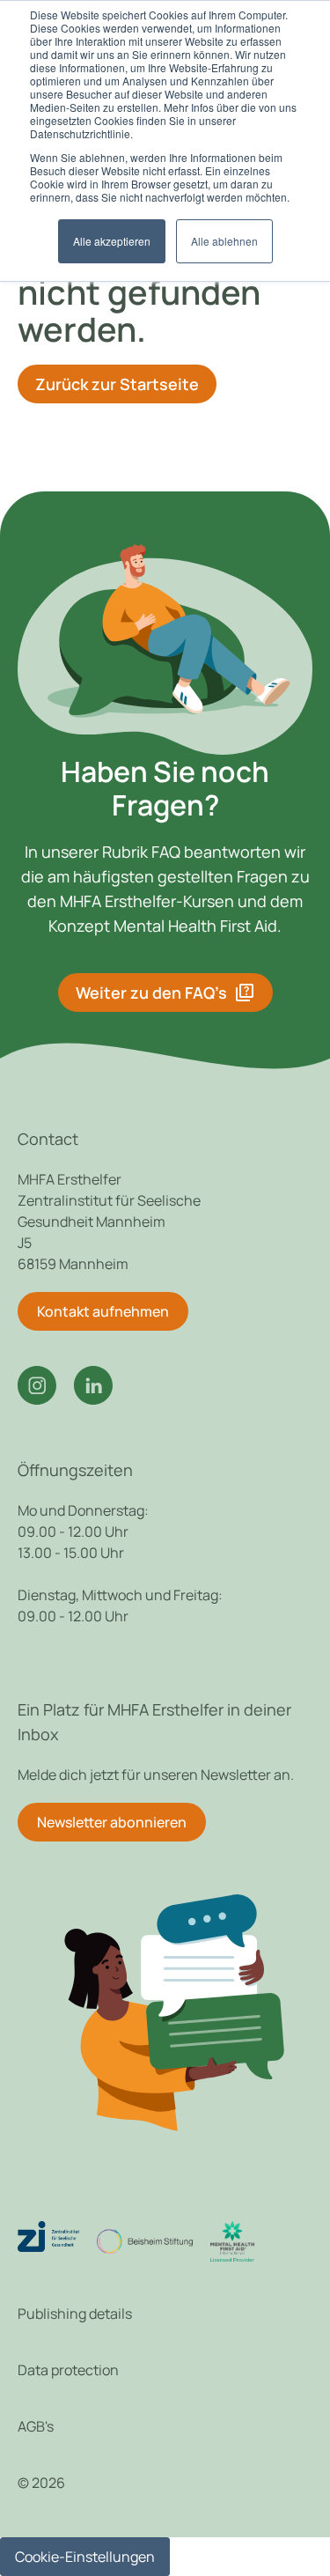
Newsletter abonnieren (112, 1822)
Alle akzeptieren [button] (112, 241)
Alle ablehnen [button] (224, 241)
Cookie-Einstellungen (85, 2557)
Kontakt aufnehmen (103, 1311)
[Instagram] (37, 1385)
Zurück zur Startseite (117, 384)
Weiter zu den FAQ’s (165, 993)
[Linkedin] (93, 1385)
